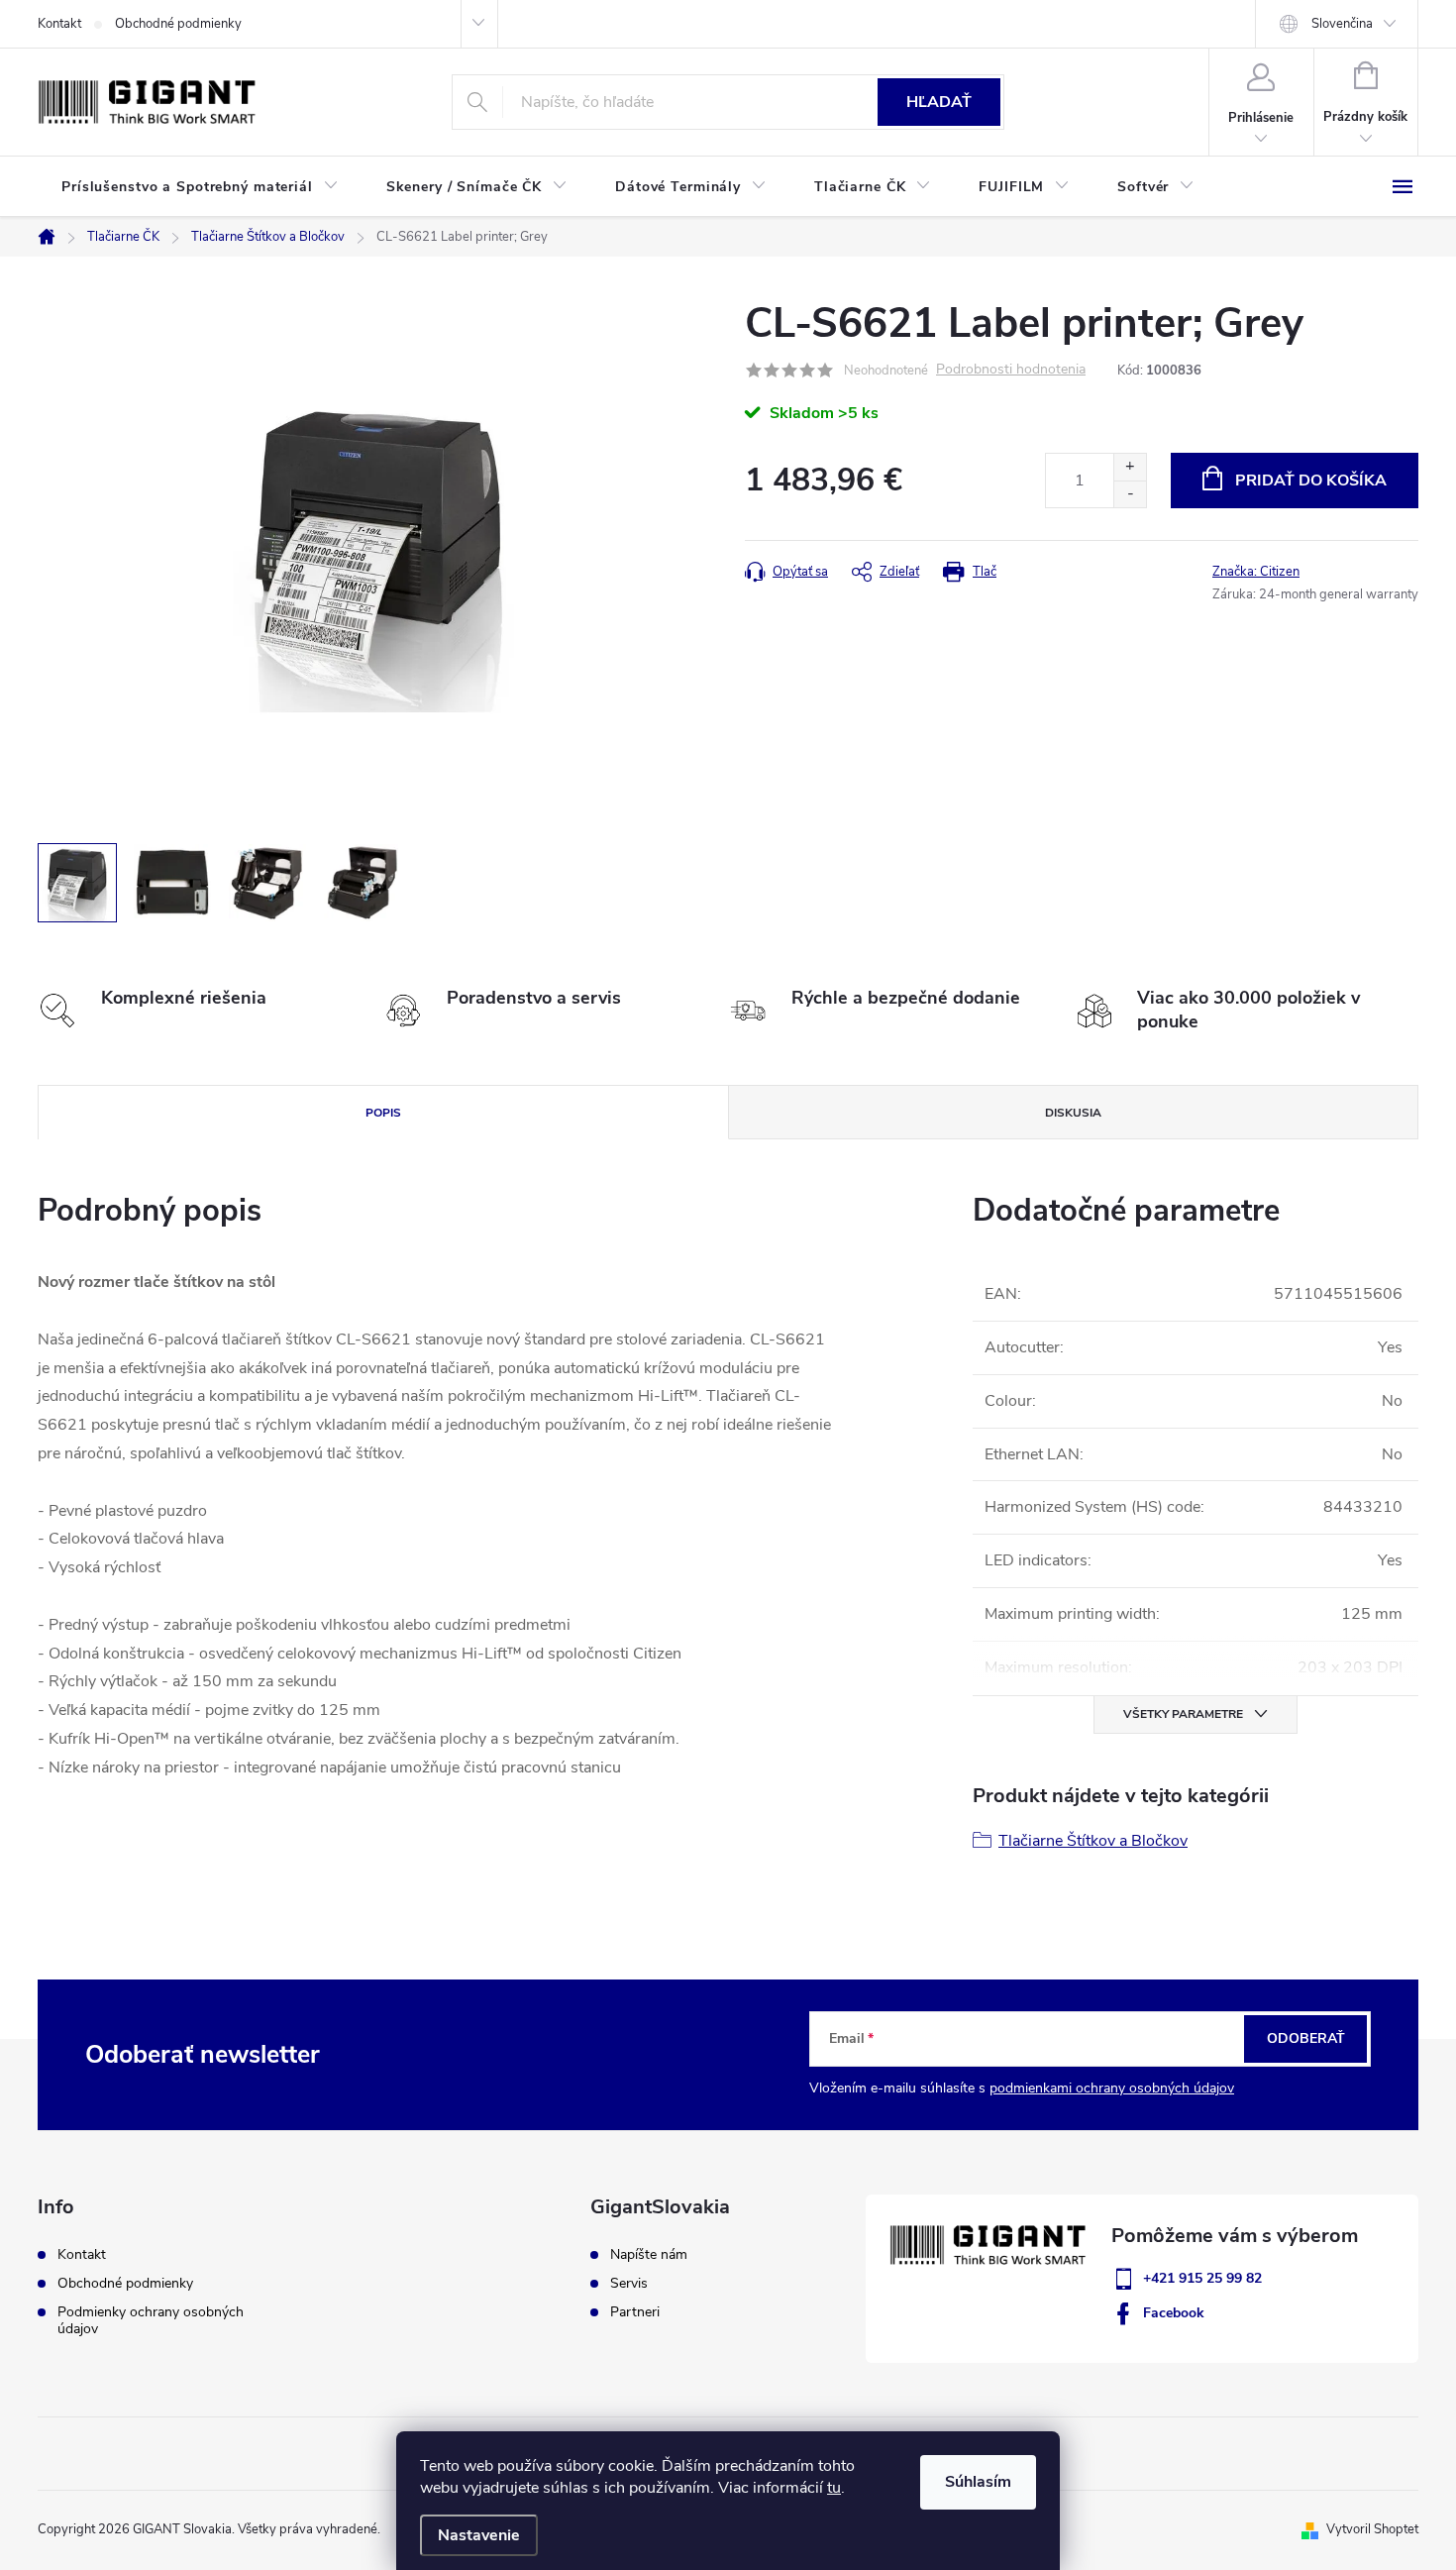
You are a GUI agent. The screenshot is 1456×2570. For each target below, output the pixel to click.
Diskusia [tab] (1073, 1113)
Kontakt (59, 24)
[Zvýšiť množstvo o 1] (1130, 467)
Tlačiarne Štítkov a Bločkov (1093, 1841)
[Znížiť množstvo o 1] (1130, 494)
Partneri (635, 2312)
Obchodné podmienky (178, 24)
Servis (629, 2284)
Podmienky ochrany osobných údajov (151, 2320)
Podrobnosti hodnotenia (1011, 370)
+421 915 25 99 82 (1202, 2278)
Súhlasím (978, 2482)
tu (834, 2488)
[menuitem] (200, 187)
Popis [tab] (383, 1113)
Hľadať (939, 102)
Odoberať (1306, 2038)
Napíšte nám (649, 2255)
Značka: (1256, 572)
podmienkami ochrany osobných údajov (1112, 2088)
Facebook (1174, 2313)
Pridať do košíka (1311, 481)
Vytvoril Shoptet (1372, 2529)
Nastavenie (479, 2535)
